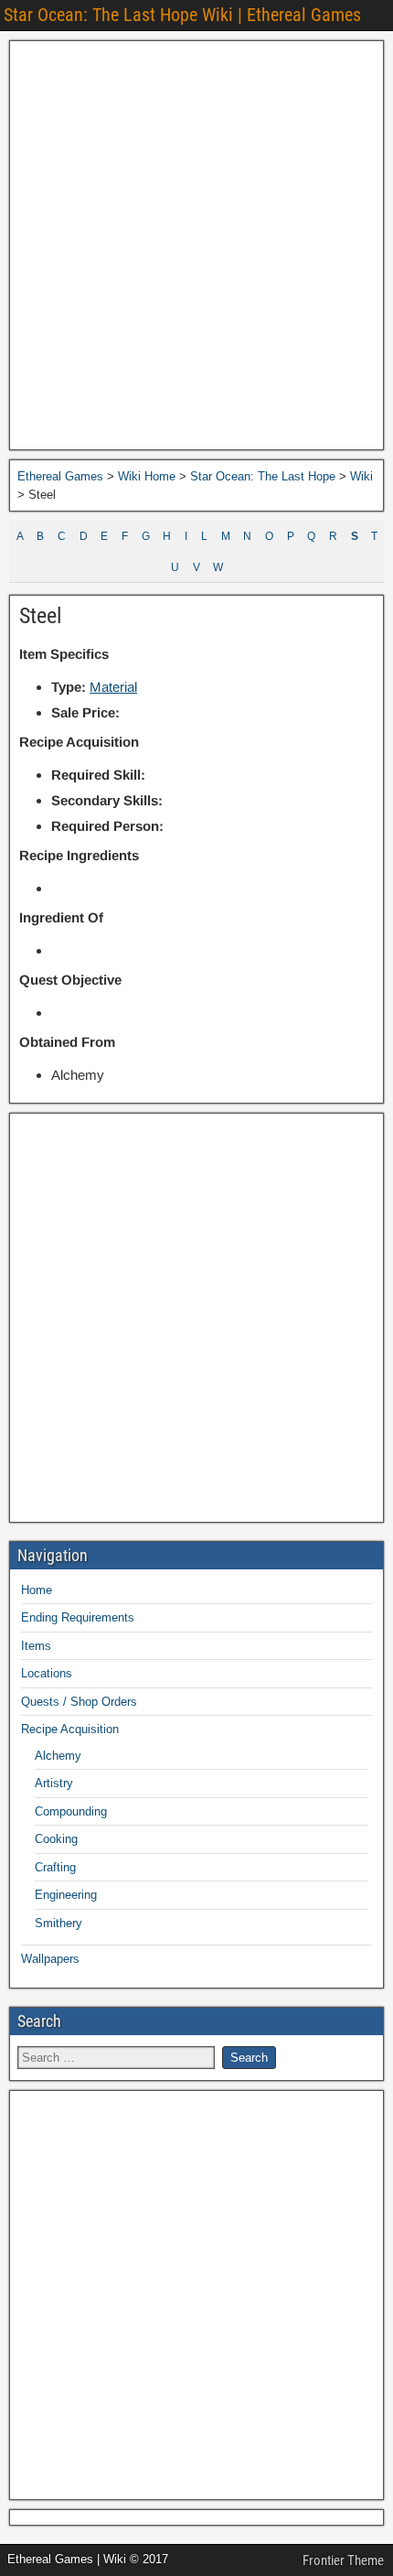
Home (37, 1590)
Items (36, 1646)
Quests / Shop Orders (79, 1702)
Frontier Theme (343, 2560)
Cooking (56, 1839)
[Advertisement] (196, 245)
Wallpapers (50, 1959)
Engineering (66, 1895)
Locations (47, 1673)
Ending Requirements (78, 1617)
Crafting (55, 1867)
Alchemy (58, 1756)
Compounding (71, 1811)
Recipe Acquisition (70, 1729)
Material (113, 687)
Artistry (54, 1783)
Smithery (58, 1923)
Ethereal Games (60, 476)
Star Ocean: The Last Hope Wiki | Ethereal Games (182, 15)
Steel (41, 616)
